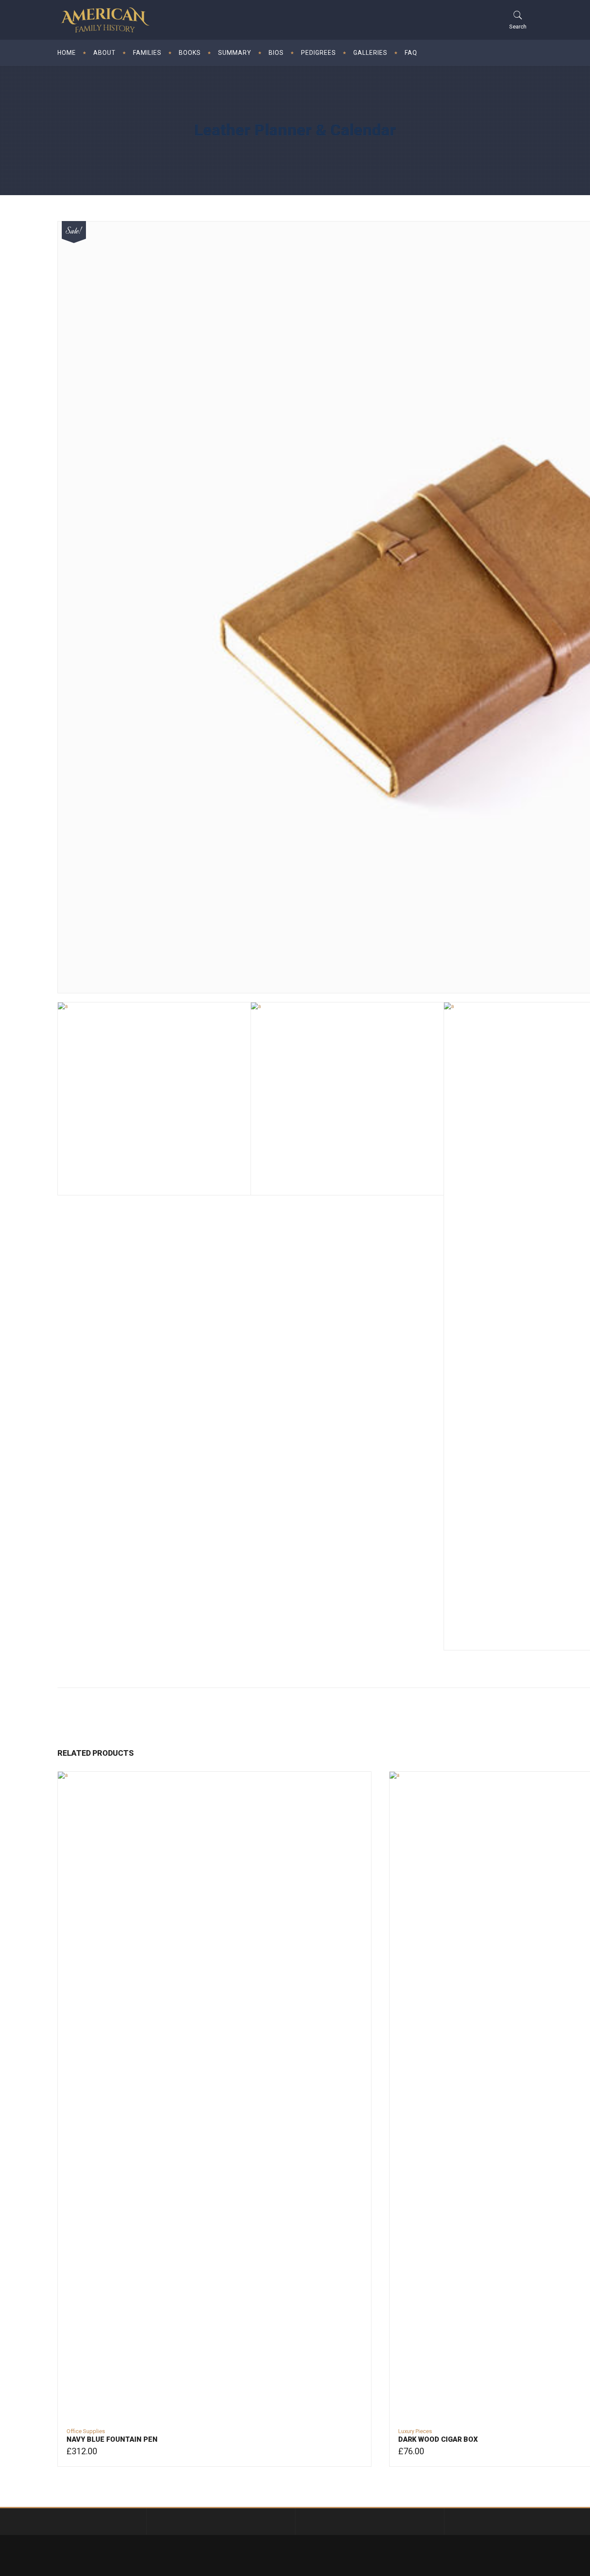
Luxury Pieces (415, 2431)
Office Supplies (86, 2431)
